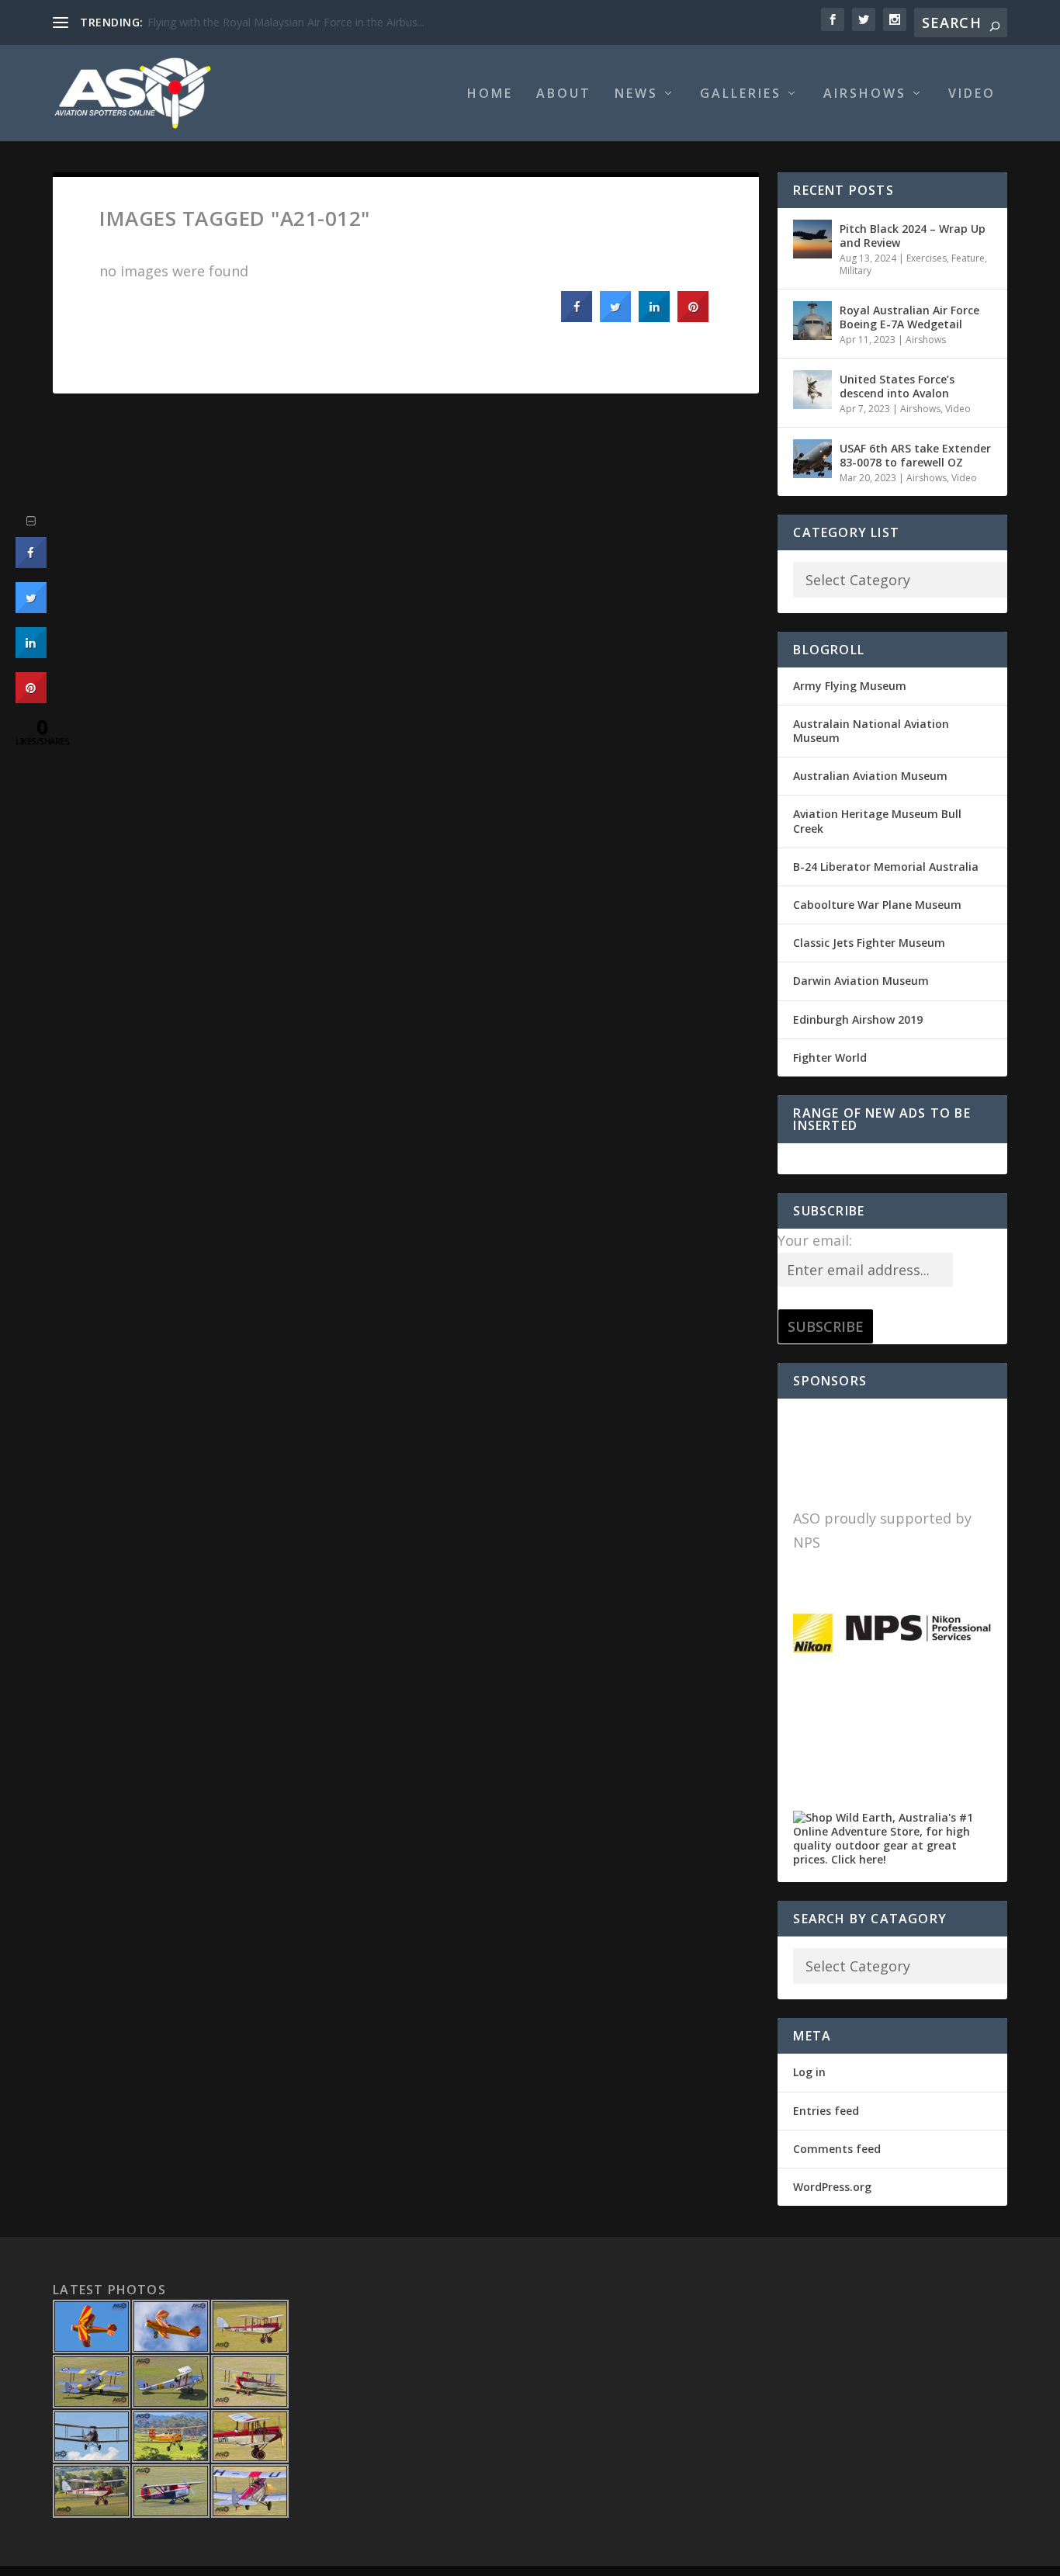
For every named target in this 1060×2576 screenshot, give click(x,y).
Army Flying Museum (850, 686)
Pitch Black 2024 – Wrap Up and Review (913, 236)
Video (972, 94)
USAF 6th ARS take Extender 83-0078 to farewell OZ (915, 455)
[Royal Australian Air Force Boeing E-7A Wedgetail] (812, 321)
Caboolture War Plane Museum (877, 905)
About (564, 94)
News (636, 94)
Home (490, 94)
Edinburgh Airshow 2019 (858, 1019)
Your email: (815, 1240)
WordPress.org (832, 2187)
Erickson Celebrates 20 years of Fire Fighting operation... (288, 22)
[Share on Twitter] (615, 317)
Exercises (927, 258)
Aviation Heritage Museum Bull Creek (877, 821)
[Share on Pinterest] (693, 317)
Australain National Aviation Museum (871, 731)
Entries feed (826, 2111)
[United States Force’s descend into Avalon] (812, 390)
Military (856, 270)
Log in (809, 2072)
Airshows (865, 94)
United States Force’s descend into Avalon (897, 386)
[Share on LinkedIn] (31, 654)
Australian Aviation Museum (870, 776)
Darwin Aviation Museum (861, 981)
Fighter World (830, 1057)
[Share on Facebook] (577, 317)
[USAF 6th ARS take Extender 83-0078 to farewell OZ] (812, 459)
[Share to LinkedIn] (654, 317)
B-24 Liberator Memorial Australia (886, 867)
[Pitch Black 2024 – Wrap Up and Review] (812, 239)
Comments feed (837, 2149)
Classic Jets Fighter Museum (869, 943)
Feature (968, 258)
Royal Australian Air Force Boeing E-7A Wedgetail (909, 317)
